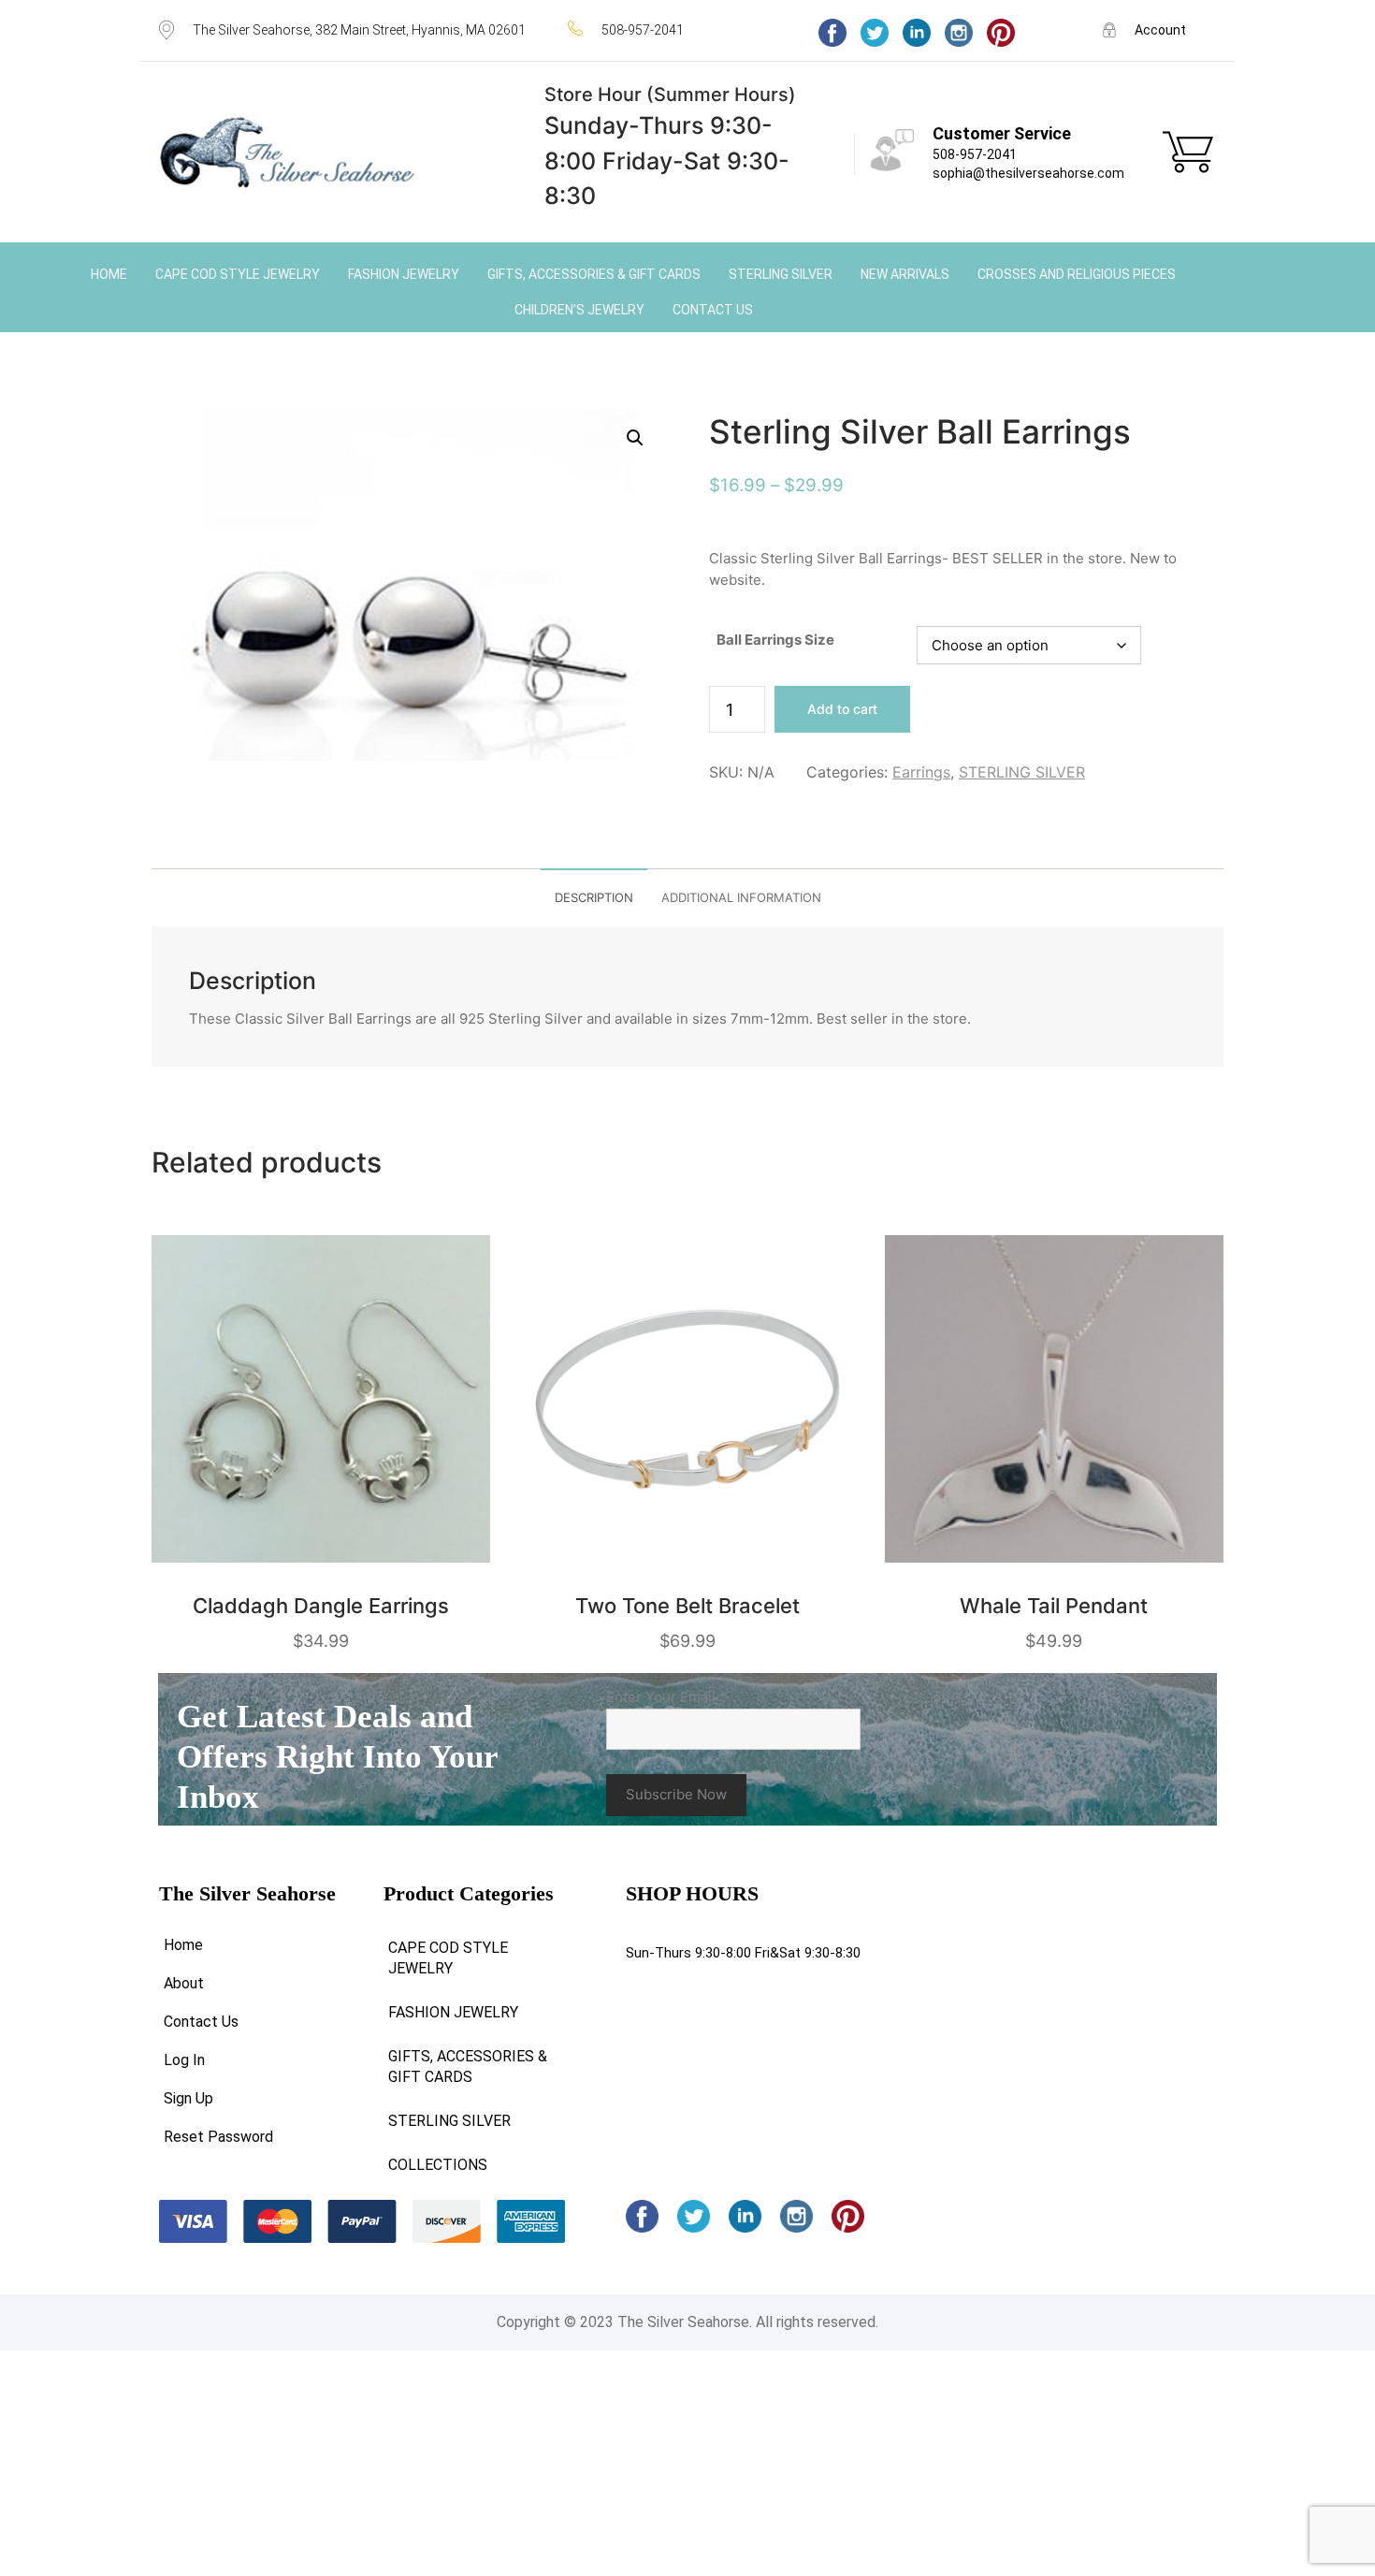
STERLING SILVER (1022, 772)
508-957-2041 (975, 154)
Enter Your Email (666, 1697)
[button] (635, 438)
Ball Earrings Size (775, 640)
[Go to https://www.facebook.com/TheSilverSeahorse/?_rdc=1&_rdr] (832, 33)
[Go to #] (875, 33)
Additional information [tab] (741, 897)
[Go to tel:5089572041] (674, 29)
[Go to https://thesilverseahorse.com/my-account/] (1159, 29)
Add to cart (842, 709)
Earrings (921, 772)
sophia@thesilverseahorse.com (1028, 173)
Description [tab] (594, 897)
